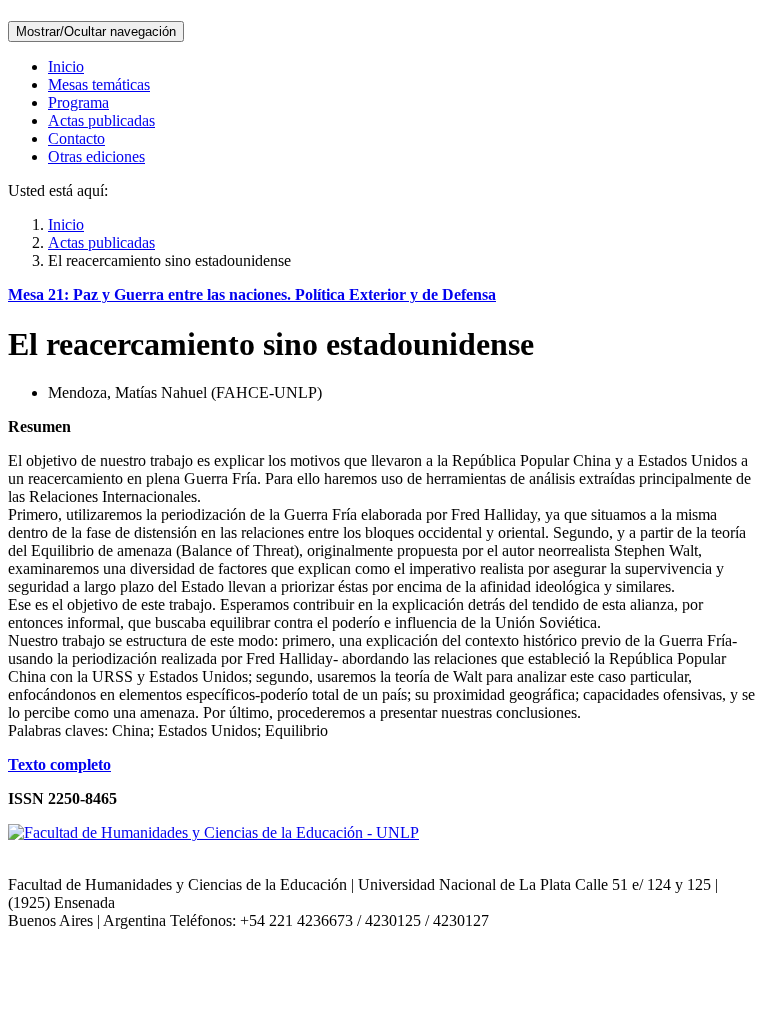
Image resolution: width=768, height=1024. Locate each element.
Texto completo (59, 764)
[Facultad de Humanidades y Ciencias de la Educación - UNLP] (213, 832)
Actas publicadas (101, 120)
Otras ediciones (96, 156)
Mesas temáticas (99, 84)
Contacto (76, 138)
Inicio (66, 66)
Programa (78, 102)
